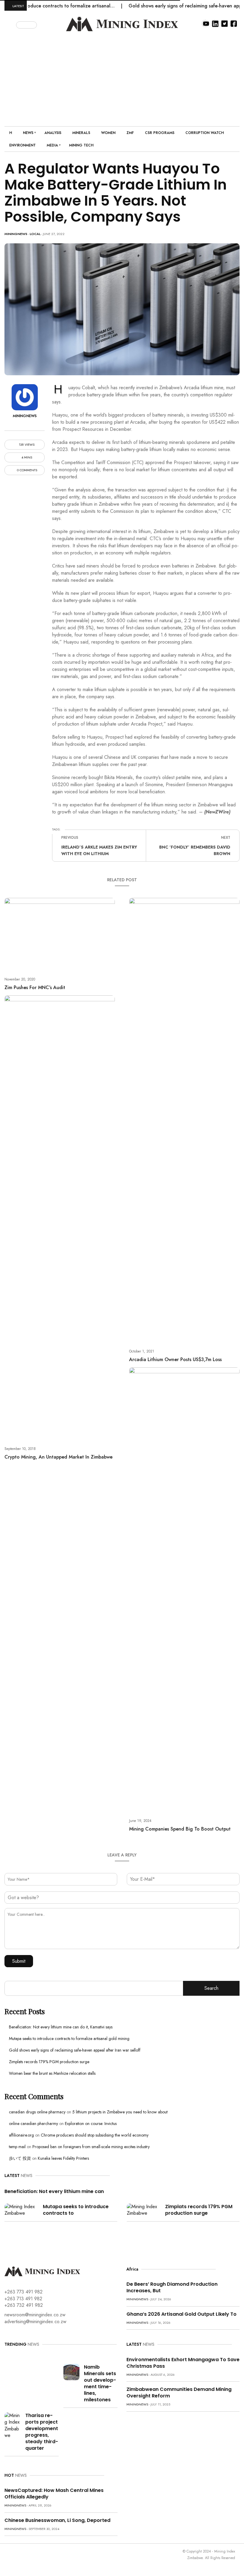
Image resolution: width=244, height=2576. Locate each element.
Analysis (53, 133)
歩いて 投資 (20, 2158)
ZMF (130, 133)
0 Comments (27, 470)
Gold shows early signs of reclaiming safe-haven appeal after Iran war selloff (75, 2050)
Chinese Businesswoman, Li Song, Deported (57, 2520)
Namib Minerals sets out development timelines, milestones (100, 2383)
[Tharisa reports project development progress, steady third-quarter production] (13, 2425)
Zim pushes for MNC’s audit (35, 987)
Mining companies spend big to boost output (180, 1829)
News (28, 133)
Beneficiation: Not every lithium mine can (54, 2191)
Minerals (81, 133)
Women (108, 133)
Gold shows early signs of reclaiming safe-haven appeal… (165, 6)
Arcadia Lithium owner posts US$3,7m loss (175, 1359)
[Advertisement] (122, 76)
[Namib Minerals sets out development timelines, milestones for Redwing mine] (72, 2371)
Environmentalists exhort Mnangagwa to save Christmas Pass (183, 2363)
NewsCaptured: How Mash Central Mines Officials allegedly (54, 2494)
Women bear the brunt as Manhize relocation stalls (52, 2073)
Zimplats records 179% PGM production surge (49, 2062)
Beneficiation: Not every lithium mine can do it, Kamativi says (61, 2027)
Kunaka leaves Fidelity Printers (63, 2158)
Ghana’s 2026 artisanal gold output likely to (182, 2314)
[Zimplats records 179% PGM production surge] (144, 2210)
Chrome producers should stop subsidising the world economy (95, 2135)
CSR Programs (160, 133)
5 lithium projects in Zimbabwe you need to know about (120, 2112)
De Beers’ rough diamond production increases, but (172, 2287)
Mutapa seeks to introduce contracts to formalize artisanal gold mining (69, 2039)
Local (35, 234)
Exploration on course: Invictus (91, 2123)
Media (52, 145)
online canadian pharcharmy (33, 2123)
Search (211, 1988)
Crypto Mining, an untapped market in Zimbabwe (58, 1457)
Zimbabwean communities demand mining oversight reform (179, 2393)
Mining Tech (81, 145)
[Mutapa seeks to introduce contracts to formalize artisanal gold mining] (21, 2210)
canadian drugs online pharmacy (37, 2112)
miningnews (16, 234)
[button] (11, 24)
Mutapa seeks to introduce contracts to (76, 2210)
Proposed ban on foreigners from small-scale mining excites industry (91, 2147)
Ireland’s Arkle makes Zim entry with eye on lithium (99, 850)
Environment (22, 145)
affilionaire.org (21, 2135)
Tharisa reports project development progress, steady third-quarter (42, 2432)
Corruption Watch (205, 133)
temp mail (17, 2147)
